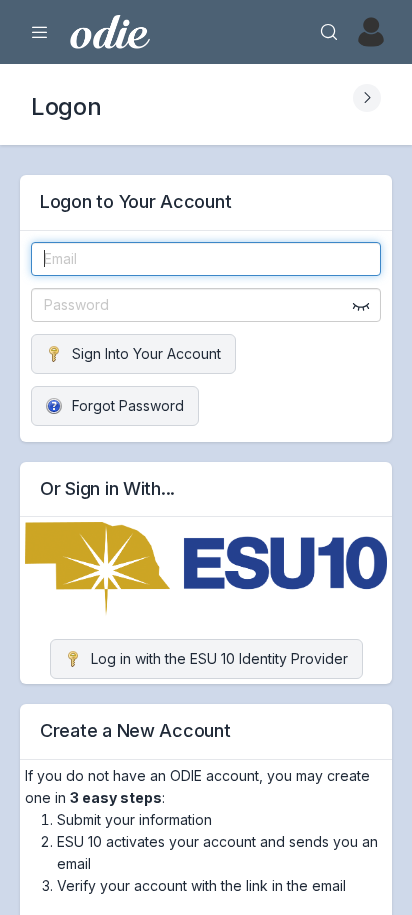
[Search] (329, 32)
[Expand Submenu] (367, 98)
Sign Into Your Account (146, 353)
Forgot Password (128, 405)
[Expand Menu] (40, 32)
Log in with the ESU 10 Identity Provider (219, 658)
